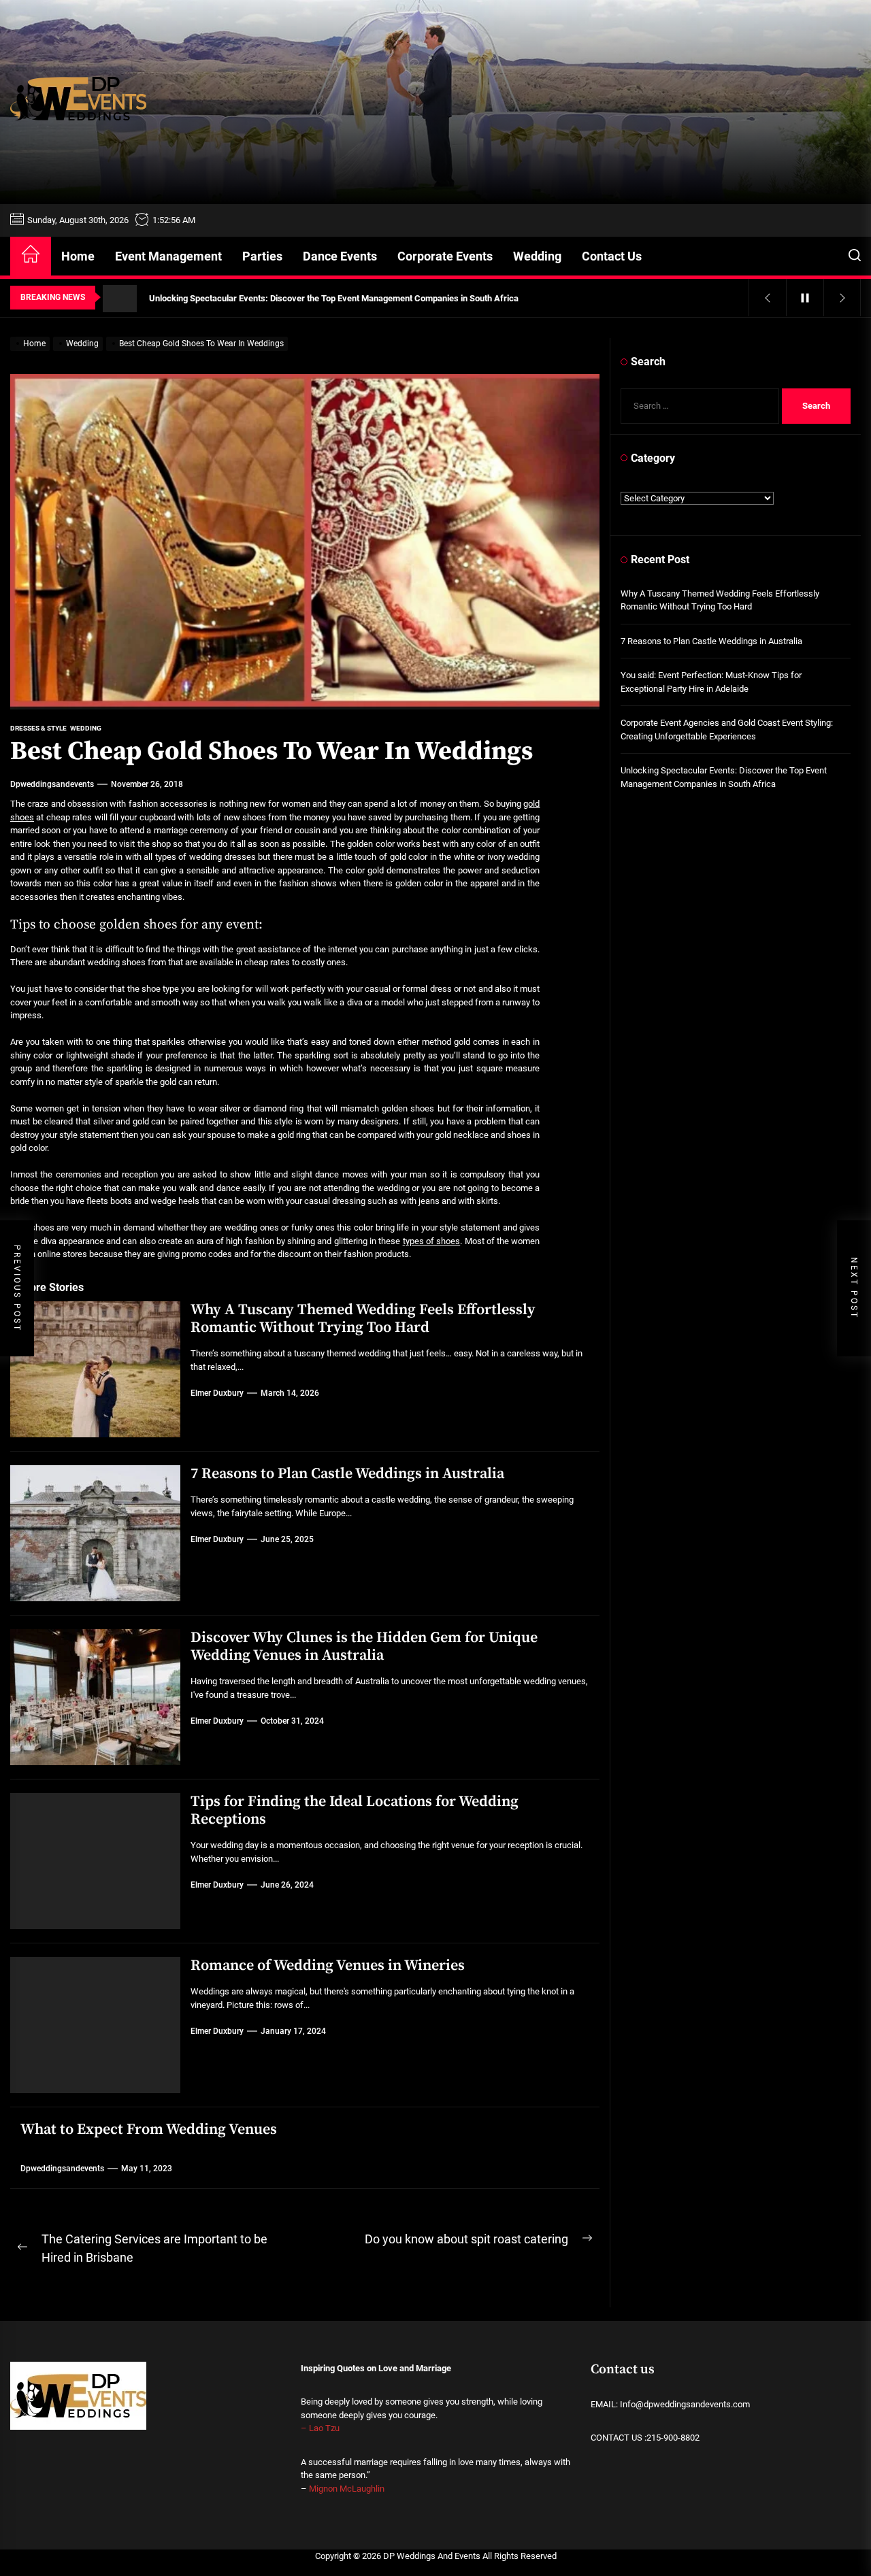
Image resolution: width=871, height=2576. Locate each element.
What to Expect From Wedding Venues (149, 2129)
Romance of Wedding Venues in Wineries (328, 1966)
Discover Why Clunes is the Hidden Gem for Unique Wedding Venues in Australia (364, 1646)
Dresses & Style (38, 728)
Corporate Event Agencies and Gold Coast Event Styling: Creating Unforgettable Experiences (727, 730)
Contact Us (612, 256)
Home (78, 256)
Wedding (537, 256)
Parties (262, 256)
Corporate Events (445, 256)
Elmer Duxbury (217, 1393)
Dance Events (340, 256)
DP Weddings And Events (432, 2556)
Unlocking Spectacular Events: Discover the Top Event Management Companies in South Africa (724, 777)
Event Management (168, 256)
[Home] (31, 256)
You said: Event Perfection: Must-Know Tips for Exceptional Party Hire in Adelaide (711, 682)
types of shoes (432, 1241)
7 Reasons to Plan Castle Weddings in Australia (347, 1474)
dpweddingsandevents (52, 784)
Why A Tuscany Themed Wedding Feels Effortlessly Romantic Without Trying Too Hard (363, 1319)
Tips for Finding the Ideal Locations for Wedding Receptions (355, 1810)
